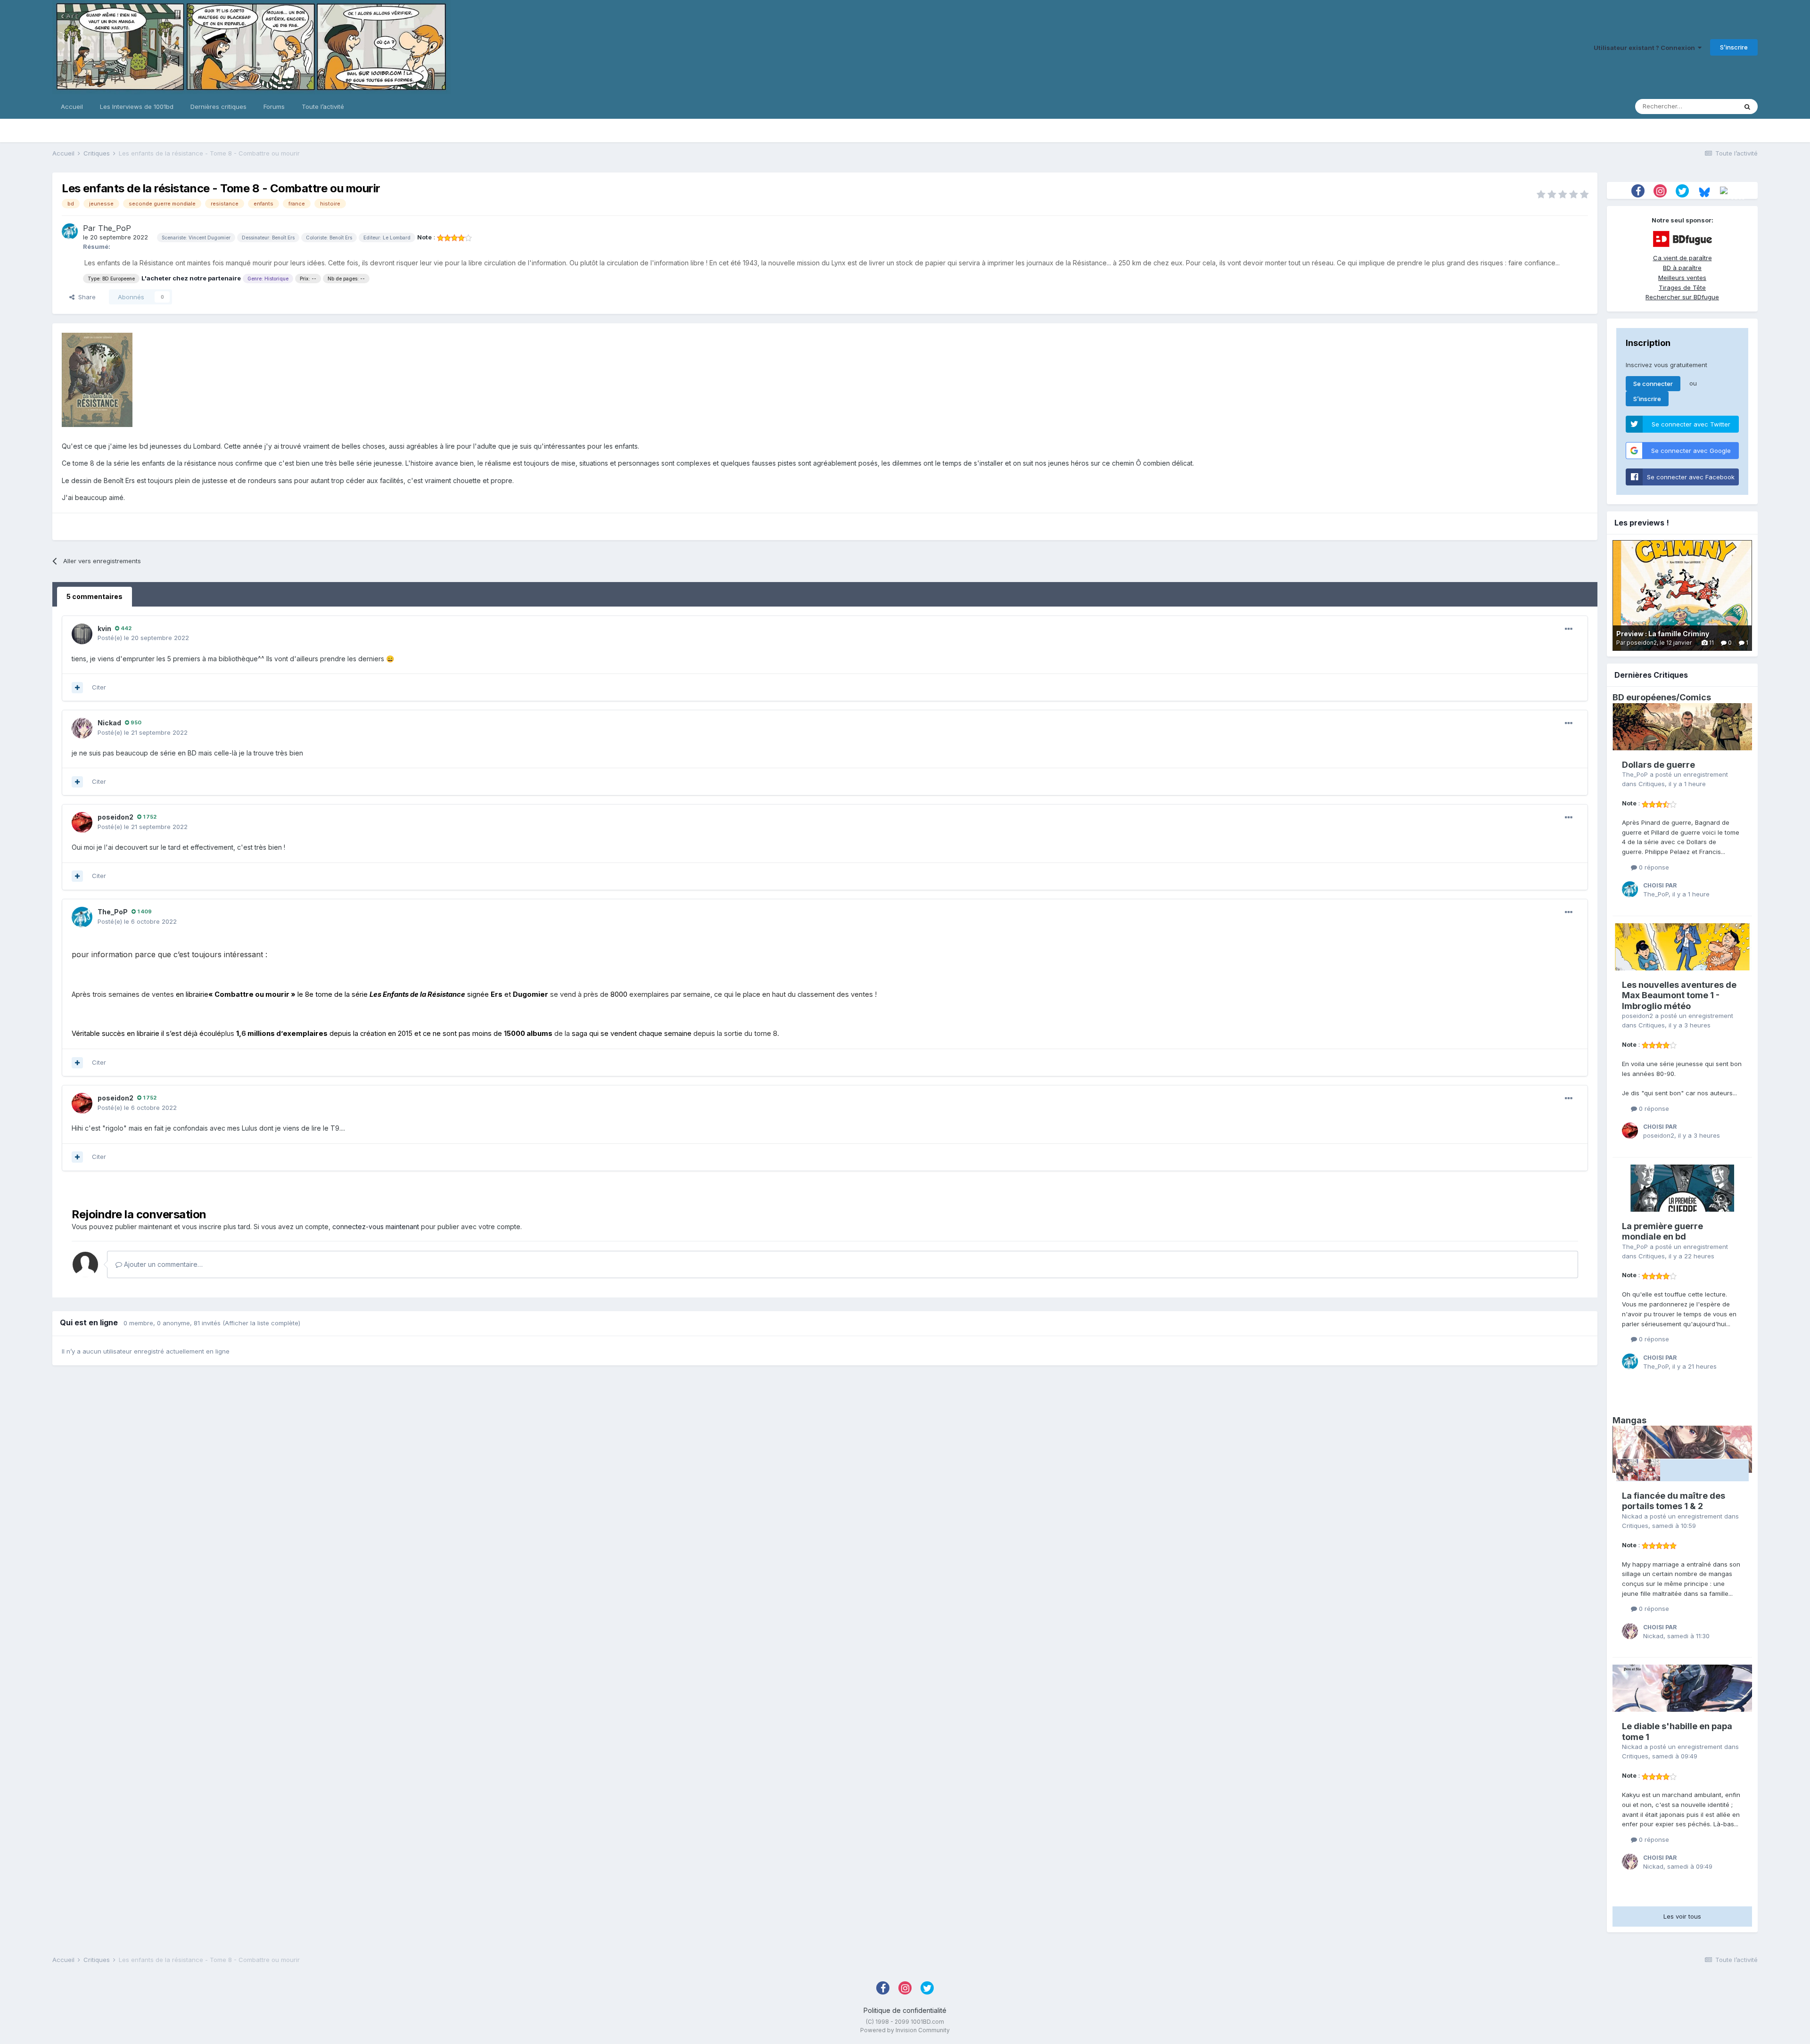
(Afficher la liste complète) (261, 1323)
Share (85, 297)
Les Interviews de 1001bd (137, 107)
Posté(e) (143, 638)
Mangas (1629, 1420)
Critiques (1652, 784)
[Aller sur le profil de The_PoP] (70, 231)
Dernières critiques (218, 107)
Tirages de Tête (1682, 287)
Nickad (109, 723)
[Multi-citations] (77, 688)
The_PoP (115, 228)
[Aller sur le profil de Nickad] (82, 728)
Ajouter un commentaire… (162, 1264)
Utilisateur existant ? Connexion (1646, 48)
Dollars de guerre (1658, 765)
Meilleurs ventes (1682, 278)
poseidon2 (115, 817)
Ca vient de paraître (1682, 258)
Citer (99, 687)
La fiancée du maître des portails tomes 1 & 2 (1674, 1501)
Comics (1695, 697)
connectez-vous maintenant (376, 1227)
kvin (104, 628)
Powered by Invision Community (905, 2030)
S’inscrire (1734, 47)
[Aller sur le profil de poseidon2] (82, 822)
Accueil (72, 107)
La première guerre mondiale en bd (1662, 1231)
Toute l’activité (323, 107)
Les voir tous (1682, 1916)
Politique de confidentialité (905, 2010)
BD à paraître (1682, 268)
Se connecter (1653, 384)
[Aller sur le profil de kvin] (82, 634)
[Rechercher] (1747, 107)
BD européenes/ (1646, 697)
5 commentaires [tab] (95, 596)
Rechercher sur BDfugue (1682, 297)
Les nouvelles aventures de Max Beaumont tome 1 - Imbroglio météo (1679, 995)
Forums (274, 107)
